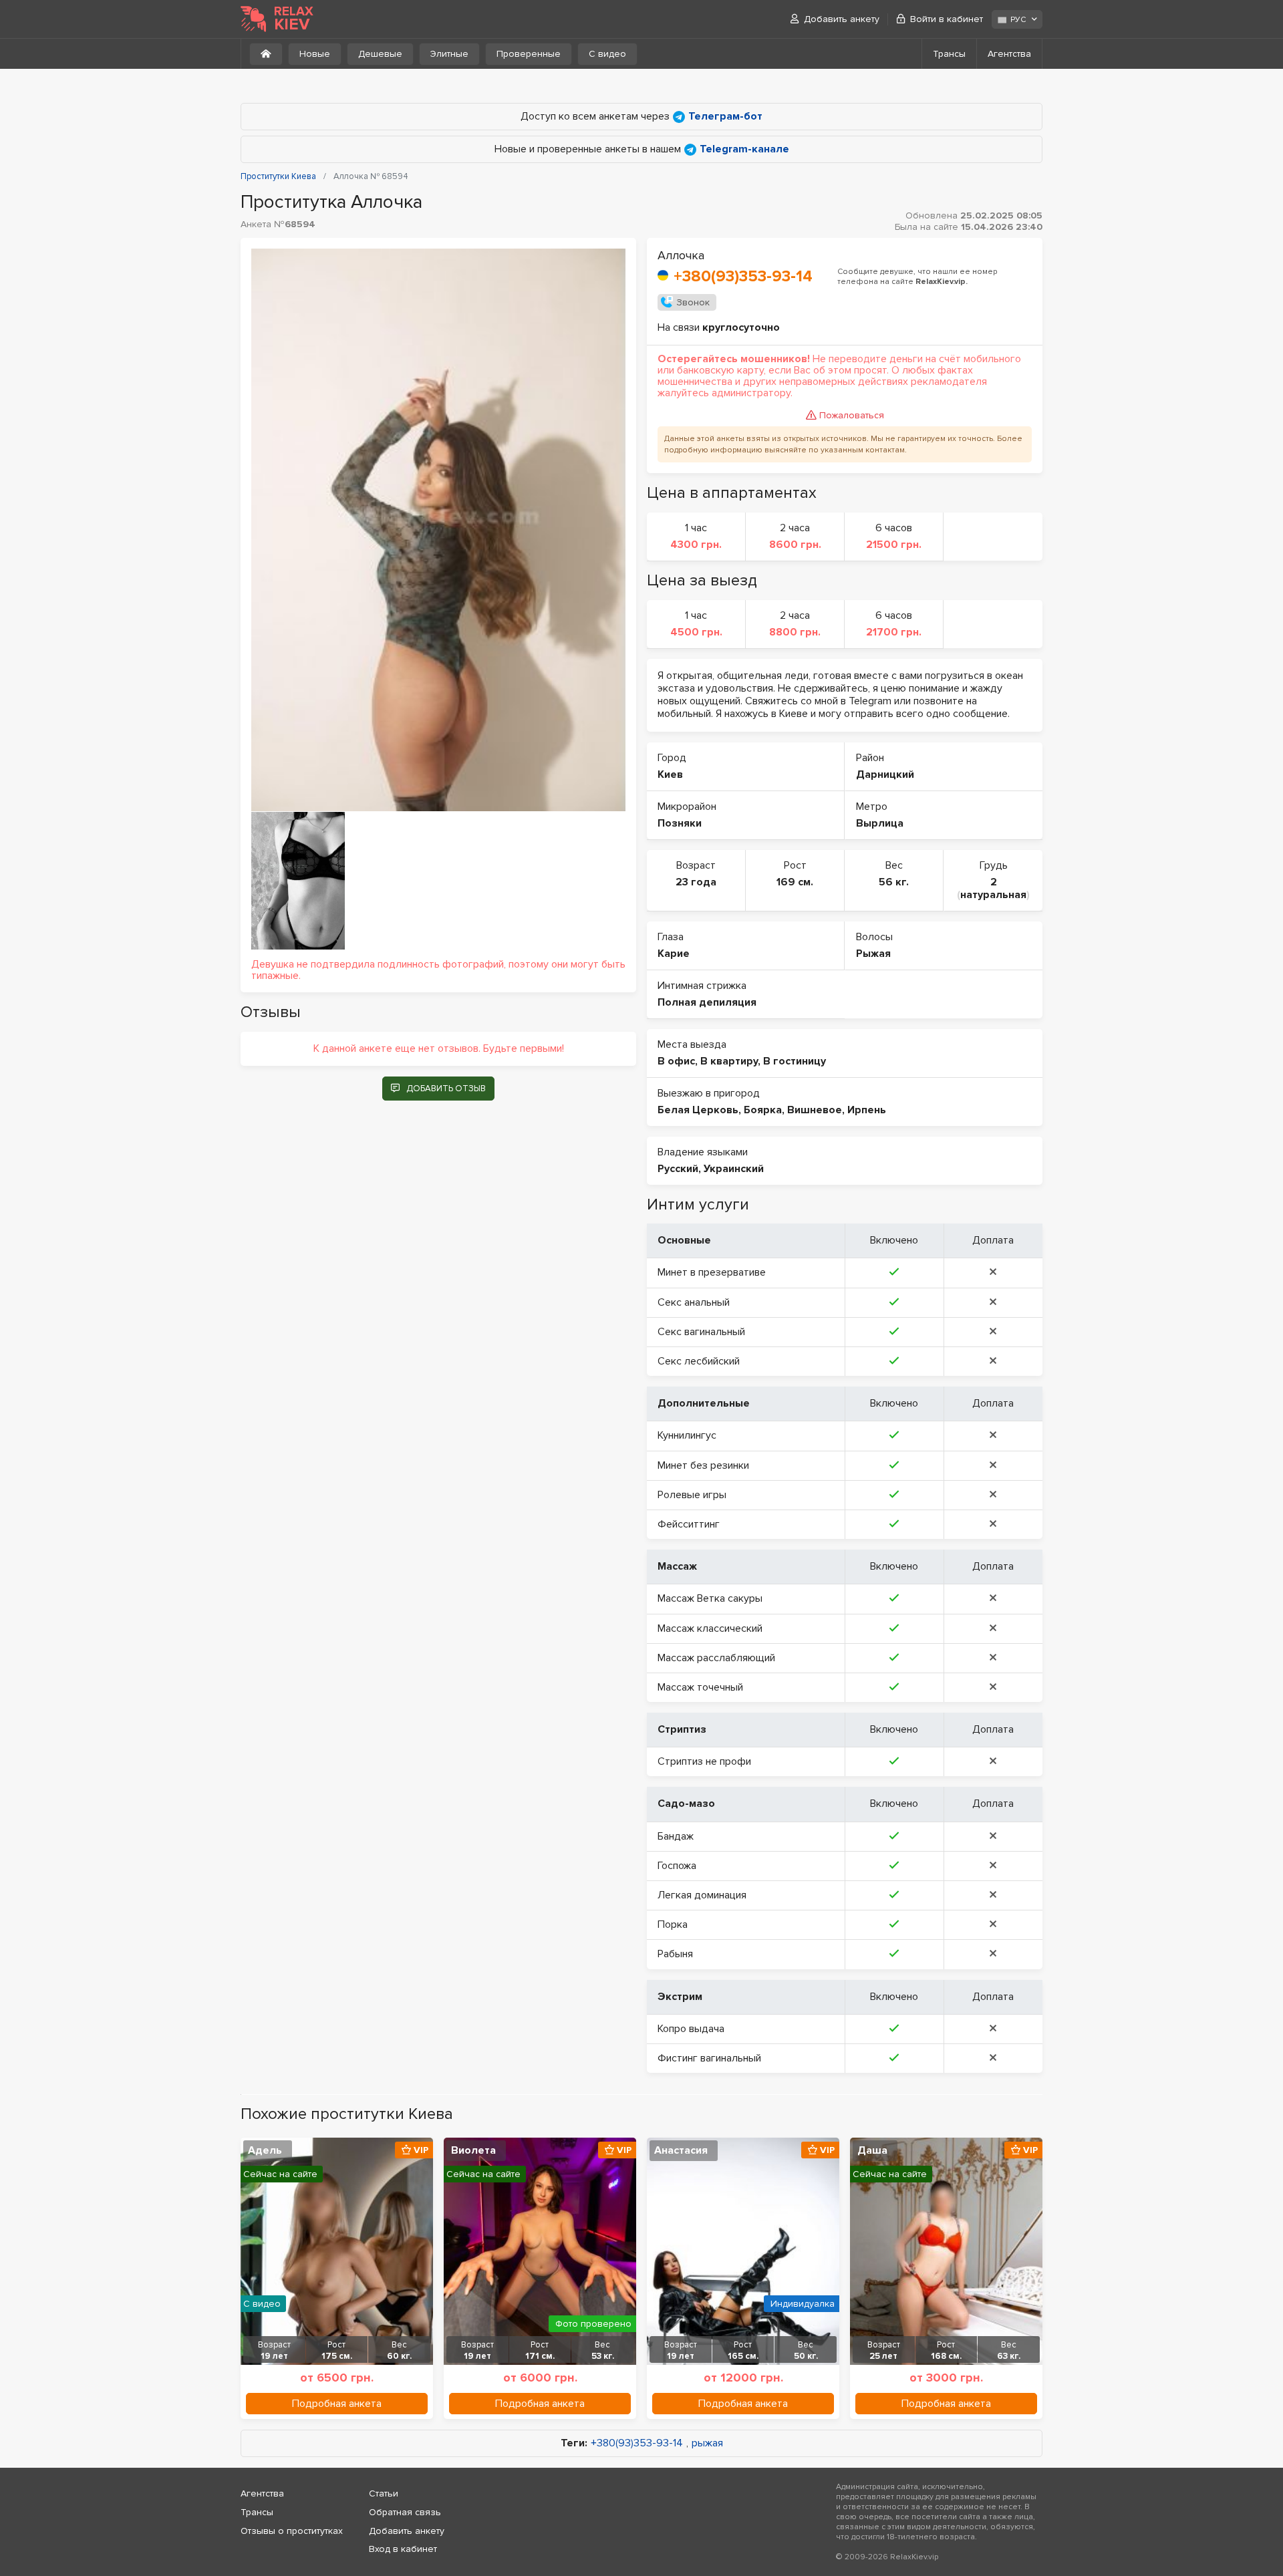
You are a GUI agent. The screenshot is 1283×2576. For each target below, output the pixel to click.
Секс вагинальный (701, 1332)
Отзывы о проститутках (292, 2531)
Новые (315, 54)
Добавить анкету (842, 19)
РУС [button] (1018, 20)
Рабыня (675, 1954)
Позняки (680, 823)
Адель (265, 2150)
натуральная (993, 895)
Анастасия (681, 2150)
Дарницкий (885, 774)
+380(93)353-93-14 (743, 276)
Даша (872, 2150)
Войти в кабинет (947, 19)
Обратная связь (405, 2512)
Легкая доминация (702, 1895)
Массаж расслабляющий (716, 1658)
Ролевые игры (692, 1495)
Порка (673, 1924)
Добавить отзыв (446, 1089)
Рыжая (873, 954)
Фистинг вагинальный (709, 2058)
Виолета (473, 2150)
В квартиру (729, 1061)
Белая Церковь (698, 1110)
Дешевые (380, 54)
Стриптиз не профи (704, 1761)
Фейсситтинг (689, 1524)
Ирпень (867, 1110)
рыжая (707, 2443)
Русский (678, 1169)
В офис (676, 1061)
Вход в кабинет (403, 2549)
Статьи (384, 2493)
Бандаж (676, 1836)
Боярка (763, 1110)
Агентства (1009, 54)
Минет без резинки (703, 1465)
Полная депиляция (707, 1002)
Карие (674, 954)
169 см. (795, 882)
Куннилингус (687, 1435)
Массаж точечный (700, 1687)
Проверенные (529, 54)
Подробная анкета (337, 2404)
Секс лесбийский (699, 1361)
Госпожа (677, 1866)
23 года (696, 882)
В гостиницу (795, 1061)
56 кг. (894, 882)
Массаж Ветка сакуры (710, 1598)
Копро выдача (691, 2029)
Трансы (949, 54)
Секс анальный (694, 1302)
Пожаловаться (852, 415)
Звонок (693, 302)
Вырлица (880, 823)
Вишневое (815, 1110)
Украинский (734, 1169)
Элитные (449, 54)
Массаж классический (710, 1628)
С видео (607, 54)
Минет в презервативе (712, 1272)
